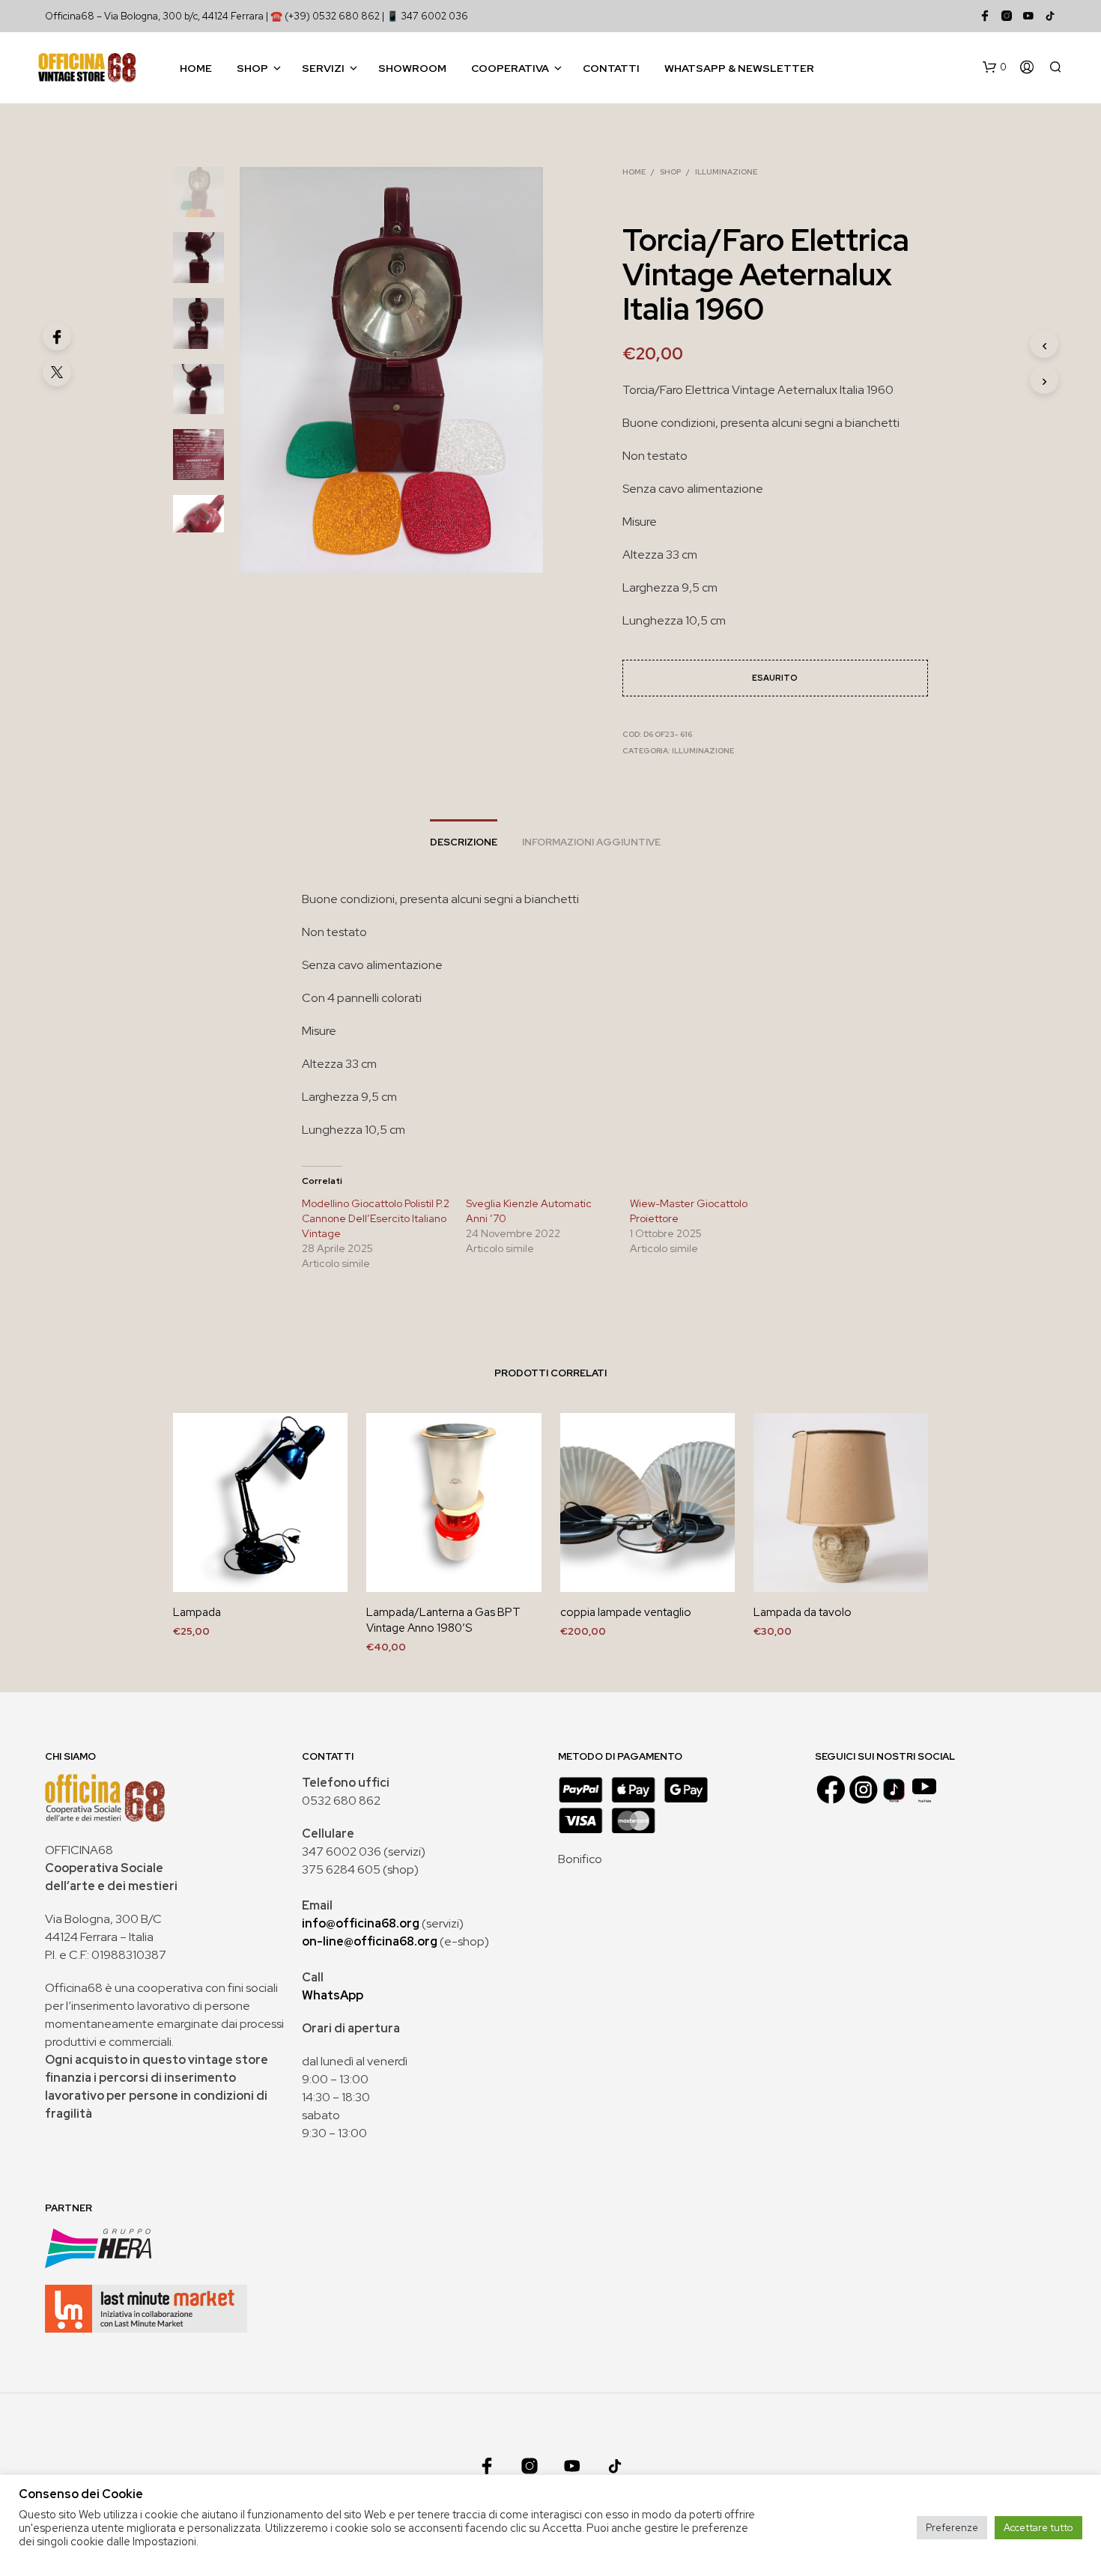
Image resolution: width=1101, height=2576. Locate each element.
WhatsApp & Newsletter (739, 68)
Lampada (197, 1612)
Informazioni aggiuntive (591, 842)
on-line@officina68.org (370, 1941)
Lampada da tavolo (803, 1612)
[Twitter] (57, 372)
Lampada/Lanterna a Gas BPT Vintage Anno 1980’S (443, 1620)
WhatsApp (333, 1995)
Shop (252, 68)
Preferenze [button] (952, 2528)
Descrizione (464, 842)
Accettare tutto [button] (1038, 2528)
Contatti (611, 68)
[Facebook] (57, 336)
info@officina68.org (361, 1923)
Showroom (412, 68)
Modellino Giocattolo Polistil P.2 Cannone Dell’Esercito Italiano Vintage (376, 1218)
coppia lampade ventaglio (626, 1612)
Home (196, 68)
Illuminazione (726, 172)
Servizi (323, 68)
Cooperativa (510, 68)
